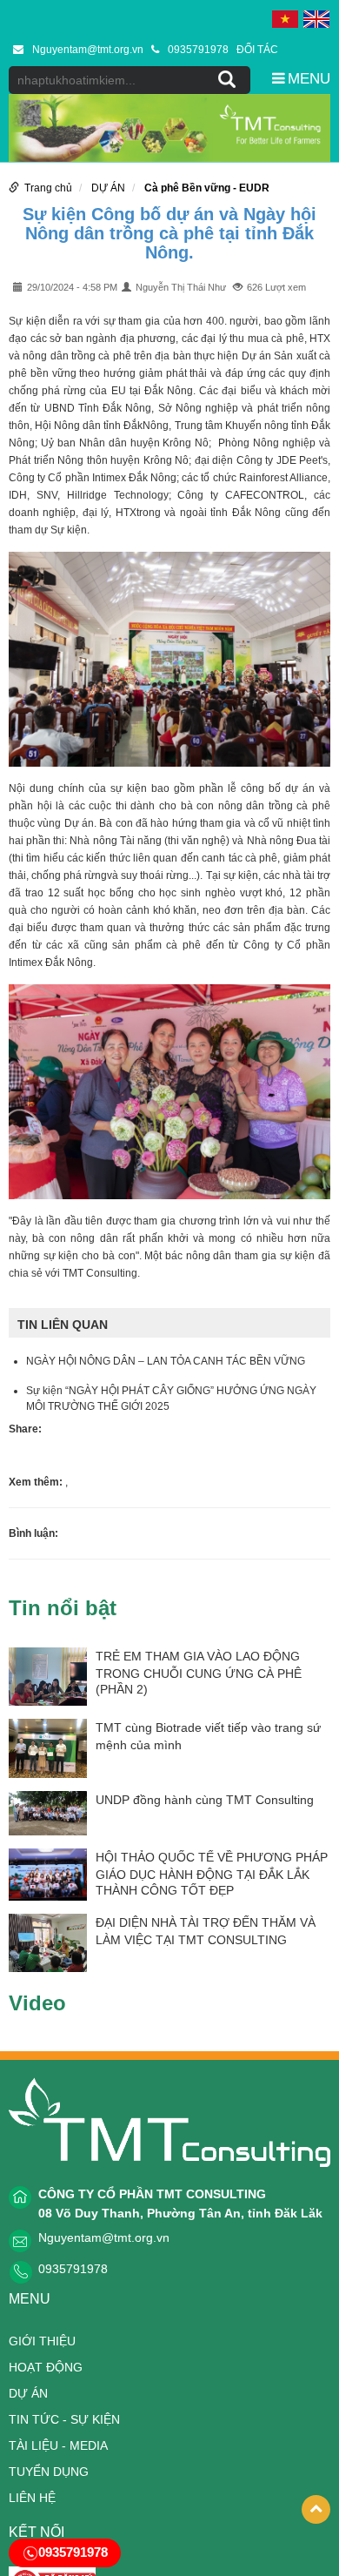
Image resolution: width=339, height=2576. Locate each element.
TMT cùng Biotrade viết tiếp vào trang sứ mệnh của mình (208, 1736)
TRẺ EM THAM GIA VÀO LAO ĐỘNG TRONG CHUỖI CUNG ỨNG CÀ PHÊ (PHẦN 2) (199, 1673)
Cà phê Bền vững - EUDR (207, 188)
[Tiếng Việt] (285, 18)
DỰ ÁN (108, 188)
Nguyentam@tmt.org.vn (88, 50)
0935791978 (198, 50)
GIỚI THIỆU (42, 2341)
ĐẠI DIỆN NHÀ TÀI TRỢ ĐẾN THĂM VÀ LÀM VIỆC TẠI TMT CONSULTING (206, 1931)
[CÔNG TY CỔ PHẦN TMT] (169, 2122)
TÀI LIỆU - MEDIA (58, 2445)
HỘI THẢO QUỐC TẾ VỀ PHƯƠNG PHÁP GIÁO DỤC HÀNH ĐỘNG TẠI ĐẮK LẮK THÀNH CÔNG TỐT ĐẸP (212, 1874)
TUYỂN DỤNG (49, 2472)
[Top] (316, 2509)
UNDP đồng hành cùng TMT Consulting (205, 1800)
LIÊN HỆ (32, 2498)
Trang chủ (48, 188)
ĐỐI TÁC (257, 50)
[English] (316, 18)
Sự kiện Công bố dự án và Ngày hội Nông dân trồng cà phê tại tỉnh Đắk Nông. (169, 233)
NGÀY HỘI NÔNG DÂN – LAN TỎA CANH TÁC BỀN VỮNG (166, 1361)
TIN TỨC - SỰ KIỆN (64, 2419)
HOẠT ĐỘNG (46, 2367)
